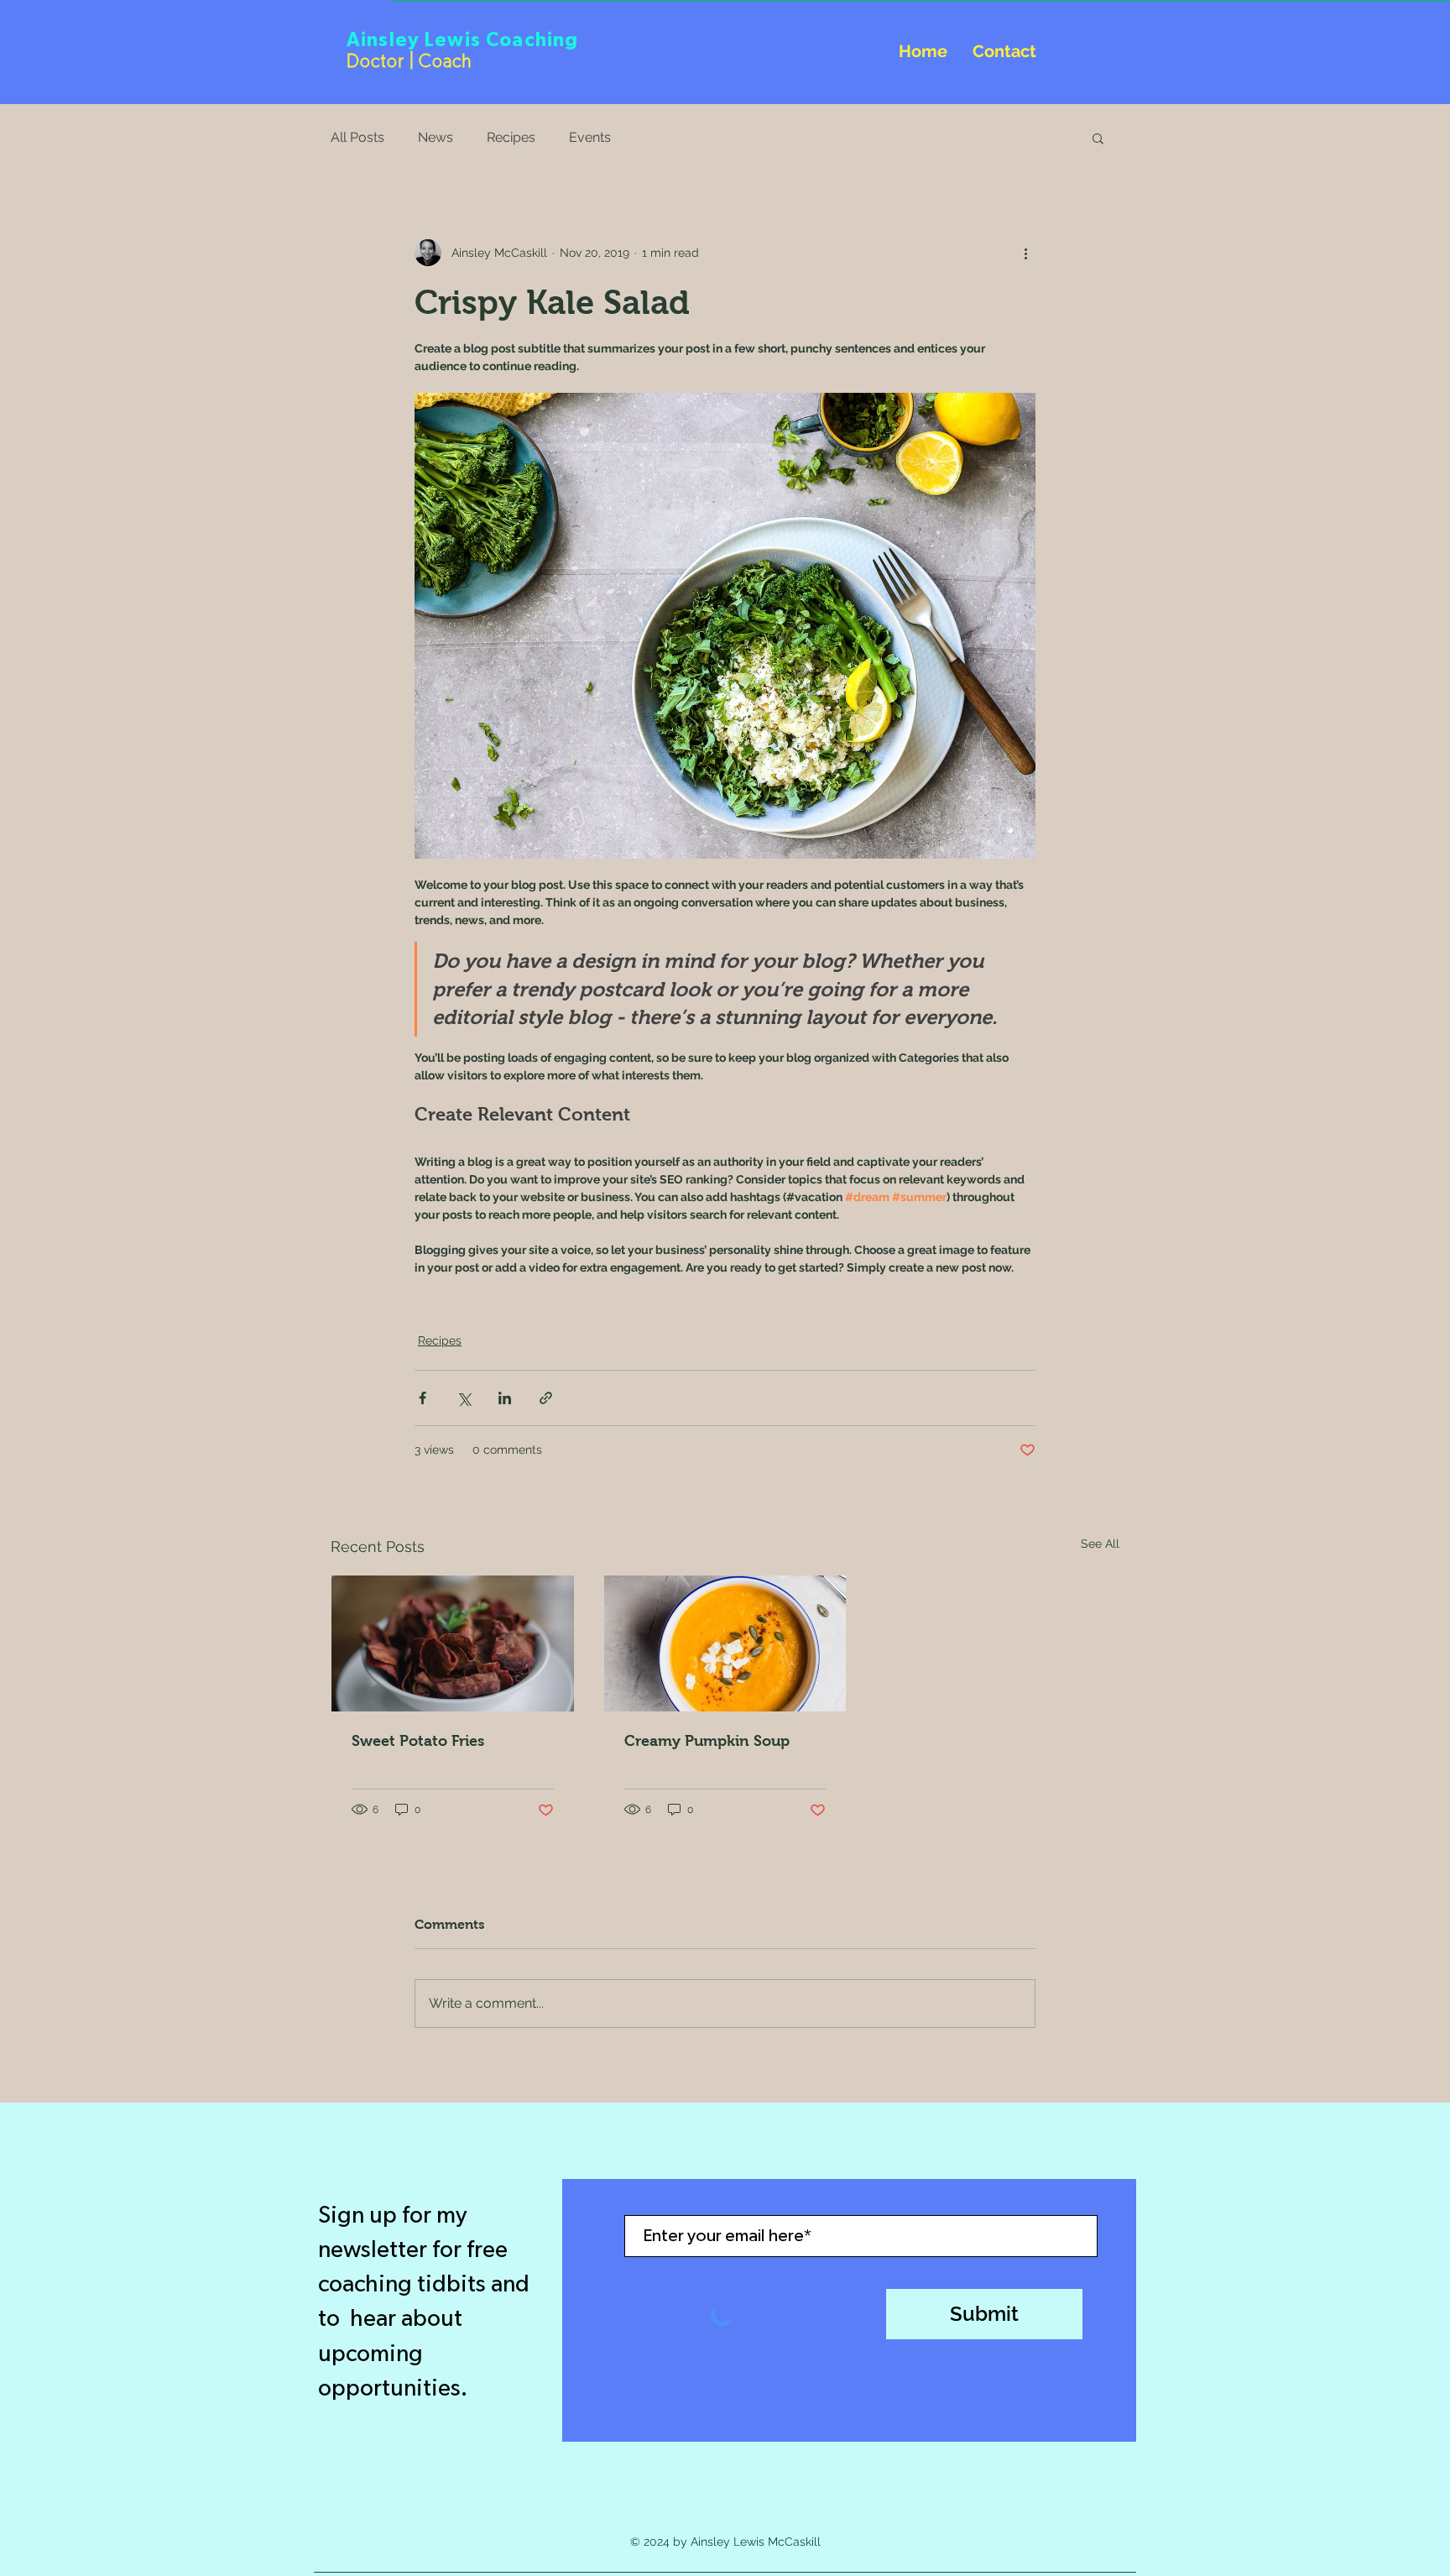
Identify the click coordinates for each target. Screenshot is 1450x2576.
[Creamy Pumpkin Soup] (725, 1643)
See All (1100, 1544)
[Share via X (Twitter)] (464, 1398)
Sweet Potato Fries (418, 1741)
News (436, 137)
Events (590, 137)
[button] (1098, 138)
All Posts (357, 137)
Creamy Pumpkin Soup (707, 1741)
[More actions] (1025, 253)
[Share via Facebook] (422, 1398)
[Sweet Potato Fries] (453, 1643)
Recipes (511, 137)
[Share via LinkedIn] (505, 1398)
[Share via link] (546, 1398)
